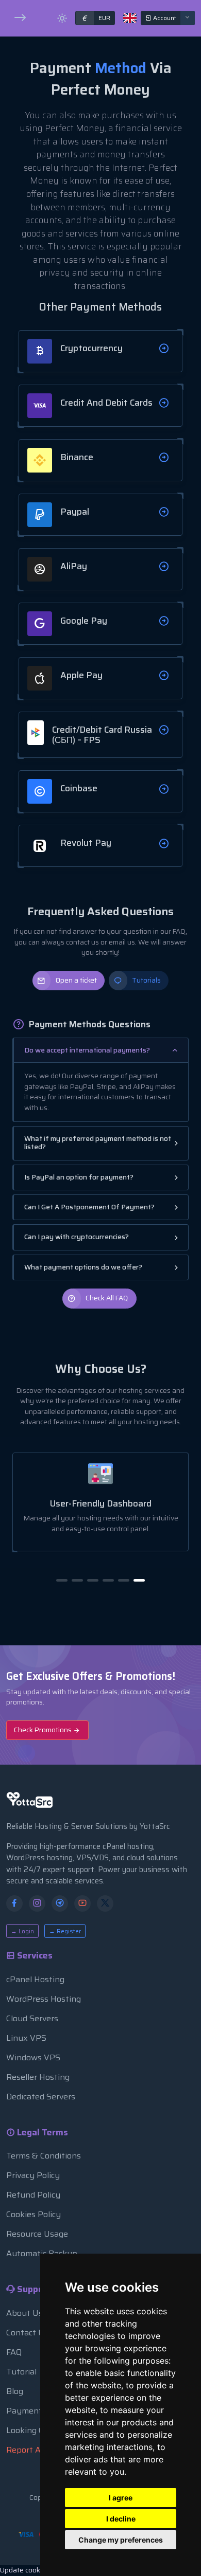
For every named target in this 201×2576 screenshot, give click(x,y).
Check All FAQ (107, 1298)
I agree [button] (121, 2498)
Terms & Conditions (44, 2156)
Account (164, 18)
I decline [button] (121, 2519)
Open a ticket (76, 980)
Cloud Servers (32, 2018)
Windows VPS (33, 2057)
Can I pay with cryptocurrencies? (77, 1237)
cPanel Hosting (35, 1979)
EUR (96, 18)
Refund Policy (33, 2195)
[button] (62, 1580)
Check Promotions (44, 1730)
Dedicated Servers (41, 2097)
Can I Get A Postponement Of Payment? (89, 1207)
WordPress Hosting (44, 1999)
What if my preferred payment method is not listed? (98, 1143)
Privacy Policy (33, 2175)
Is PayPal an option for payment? (79, 1177)
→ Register (65, 1931)
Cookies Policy (33, 2214)
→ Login (22, 1931)
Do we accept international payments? (87, 1050)
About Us (24, 2313)
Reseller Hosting (38, 2077)
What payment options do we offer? (83, 1267)
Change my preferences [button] (121, 2540)
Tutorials (146, 980)
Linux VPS (26, 2038)
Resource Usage (37, 2234)
